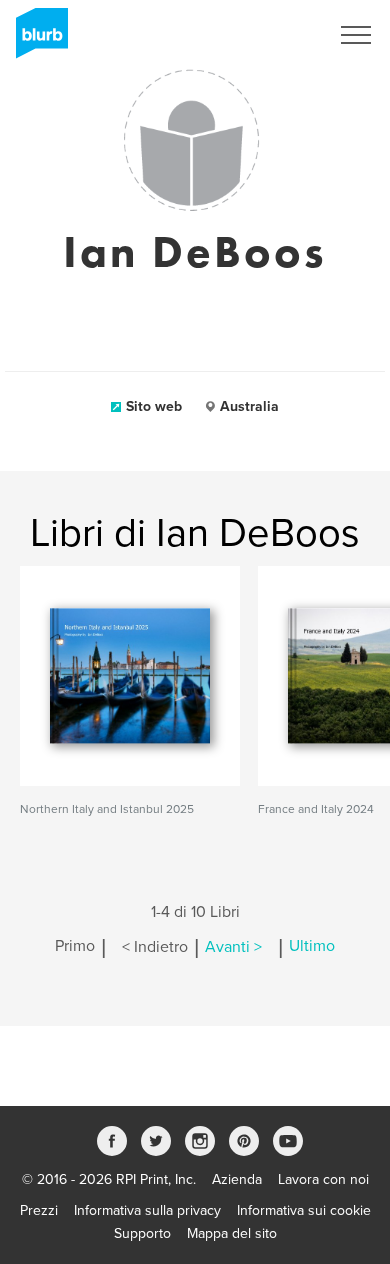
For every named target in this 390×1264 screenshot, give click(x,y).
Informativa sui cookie (304, 1210)
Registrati (273, 35)
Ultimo (312, 947)
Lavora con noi (323, 1179)
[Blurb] (36, 40)
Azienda (237, 1179)
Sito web (154, 406)
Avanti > (233, 947)
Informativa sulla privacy (147, 1210)
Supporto (142, 1233)
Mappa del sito (232, 1233)
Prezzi (39, 1210)
